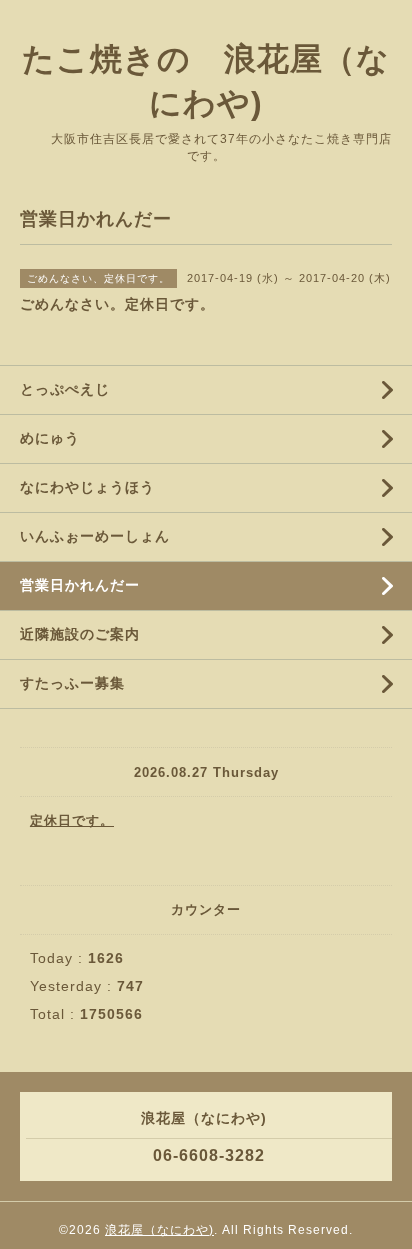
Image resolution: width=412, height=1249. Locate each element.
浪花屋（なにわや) (159, 1230)
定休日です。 (72, 820)
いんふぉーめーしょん (95, 536)
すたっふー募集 (72, 683)
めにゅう (50, 438)
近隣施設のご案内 (80, 634)
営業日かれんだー (80, 585)
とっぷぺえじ (65, 389)
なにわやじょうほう (87, 487)
